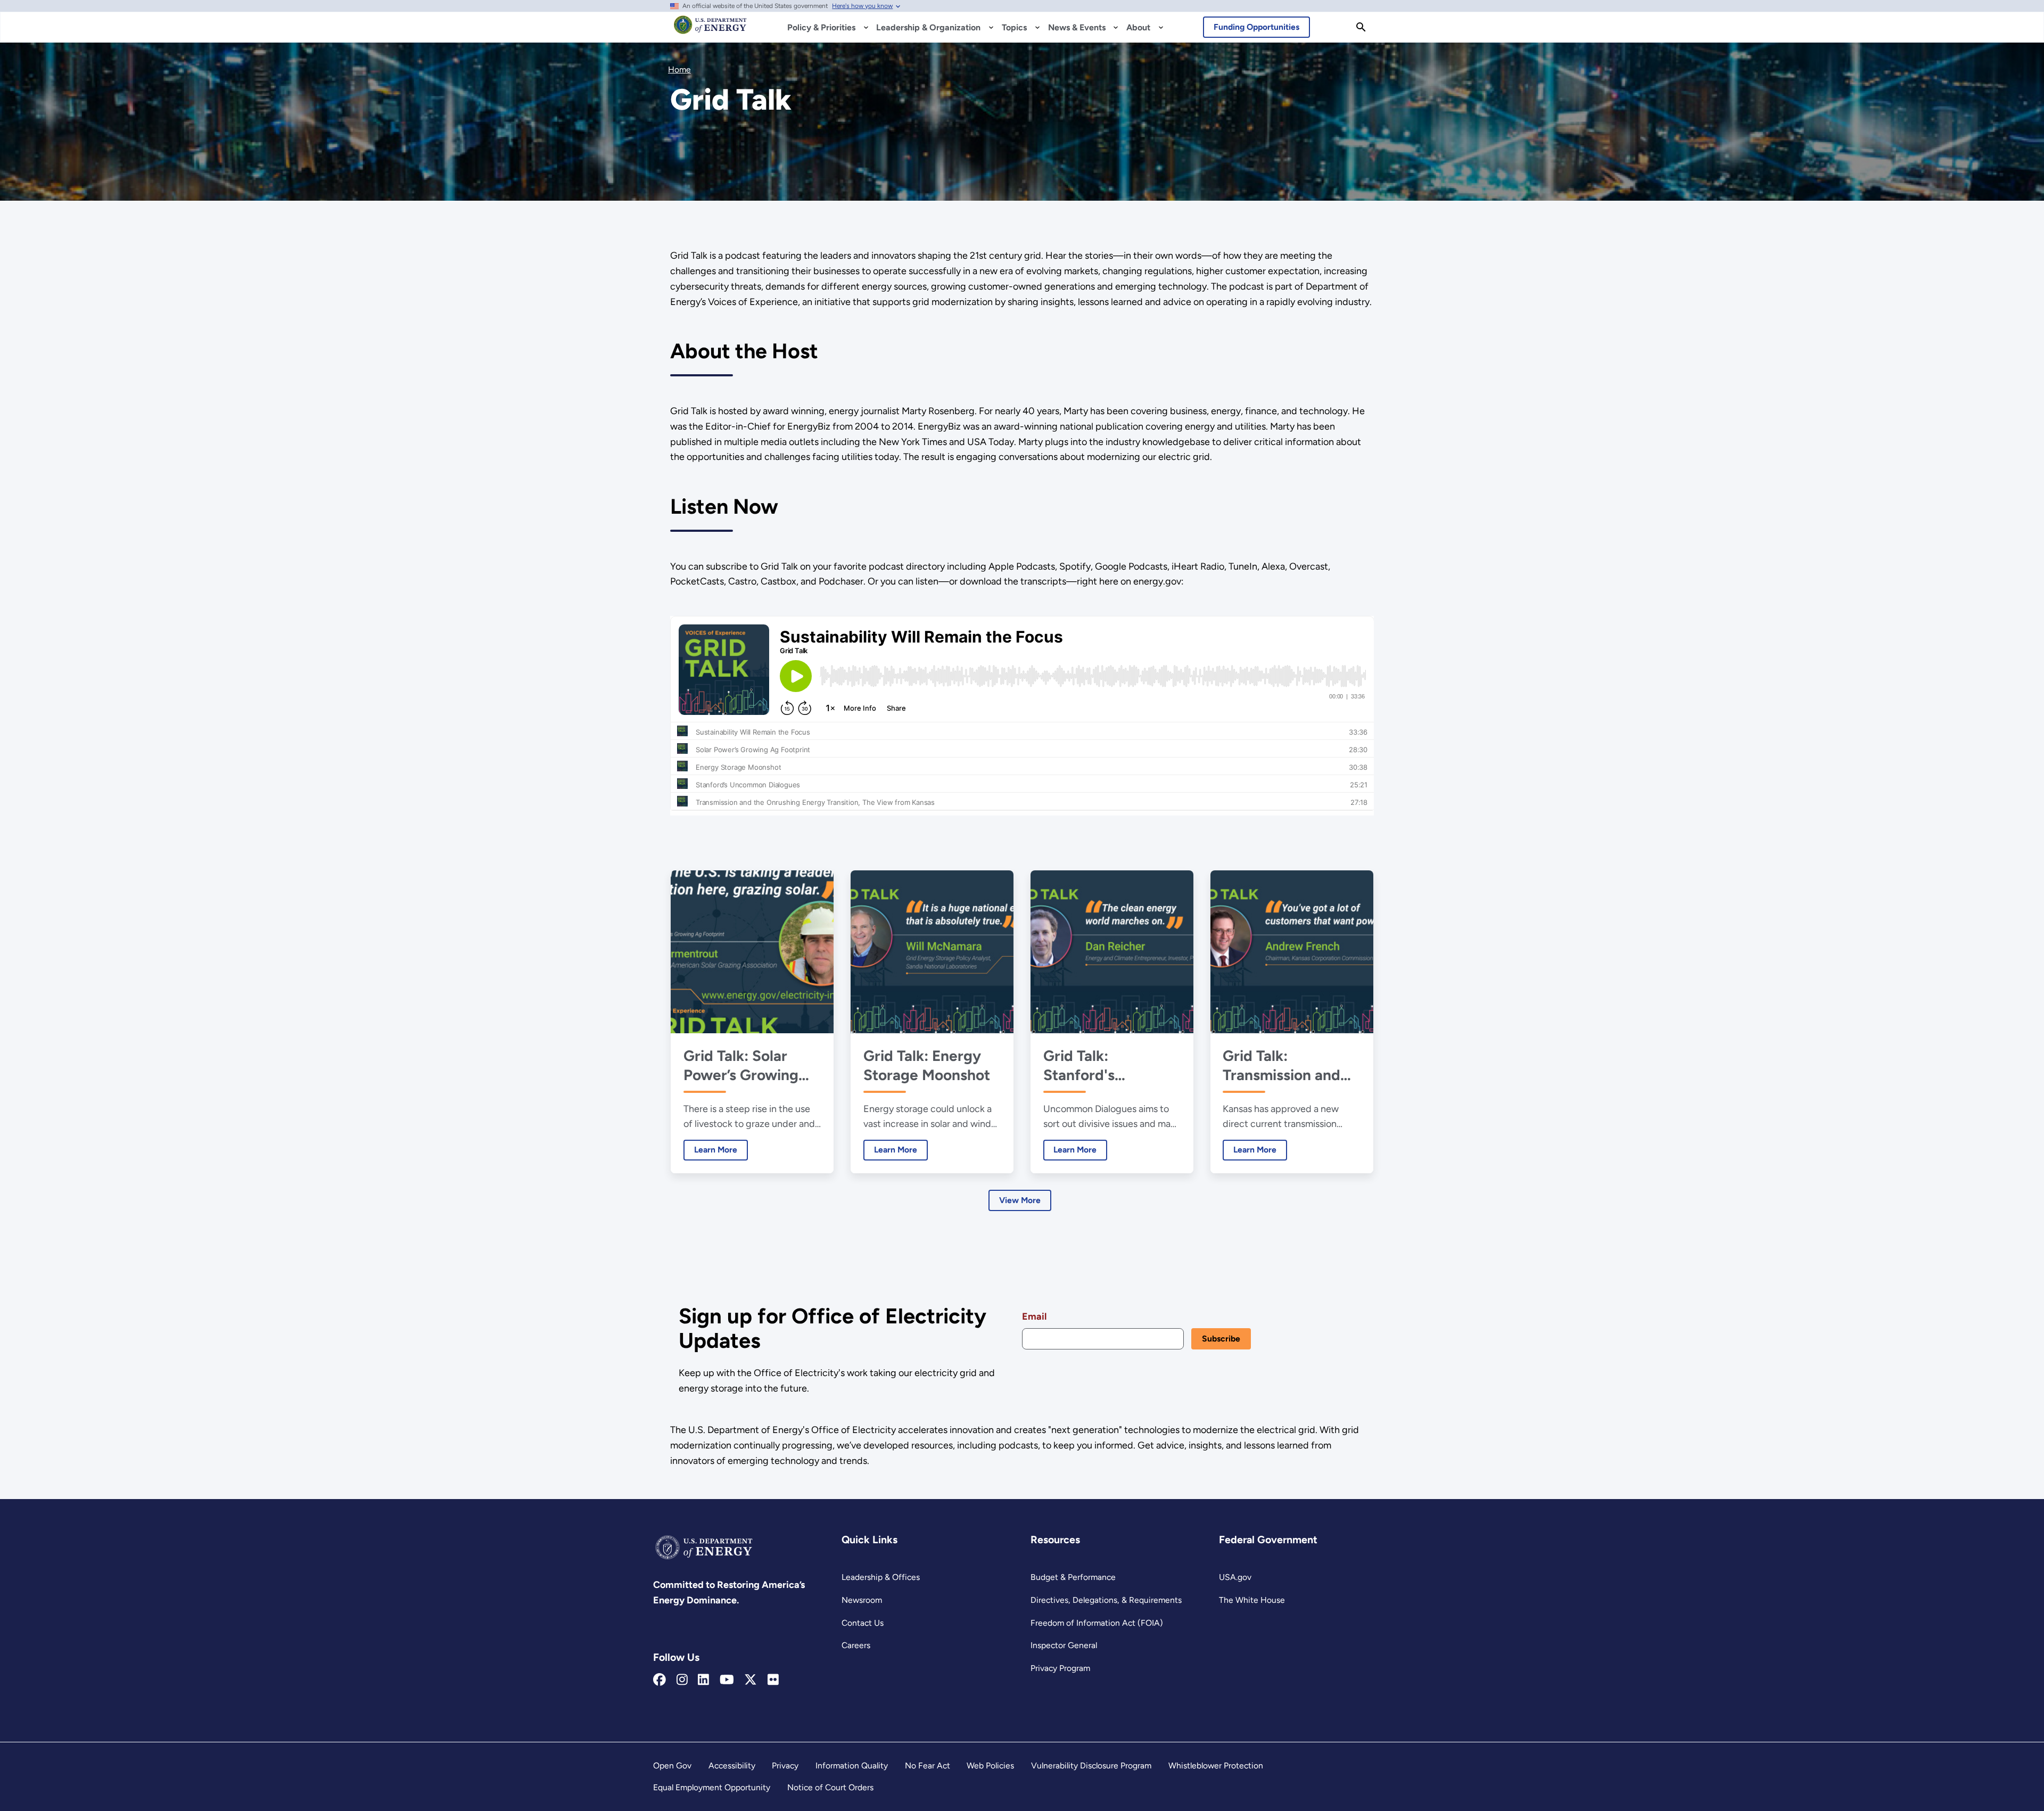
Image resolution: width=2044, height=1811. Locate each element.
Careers (856, 1645)
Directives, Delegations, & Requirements (1106, 1600)
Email (1034, 1316)
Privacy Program (1060, 1668)
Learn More (710, 1150)
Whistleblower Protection (1216, 1765)
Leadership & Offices (881, 1577)
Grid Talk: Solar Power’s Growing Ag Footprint (741, 1065)
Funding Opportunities (1256, 27)
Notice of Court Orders (830, 1787)
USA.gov (1235, 1577)
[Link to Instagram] (682, 1680)
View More (1020, 1200)
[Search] (1361, 27)
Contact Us (863, 1623)
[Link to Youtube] (727, 1680)
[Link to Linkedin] (703, 1680)
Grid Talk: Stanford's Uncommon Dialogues (1082, 1065)
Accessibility (732, 1765)
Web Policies (990, 1765)
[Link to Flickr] (773, 1680)
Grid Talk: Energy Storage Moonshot (927, 1065)
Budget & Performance (1073, 1577)
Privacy (785, 1765)
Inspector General (1064, 1645)
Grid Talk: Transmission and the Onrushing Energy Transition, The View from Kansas (1285, 1065)
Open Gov (672, 1765)
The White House (1252, 1600)
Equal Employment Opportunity (712, 1787)
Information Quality (852, 1765)
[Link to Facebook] (660, 1680)
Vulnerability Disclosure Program (1091, 1765)
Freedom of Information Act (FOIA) (1097, 1623)
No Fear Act (928, 1765)
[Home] (710, 30)
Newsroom (862, 1600)
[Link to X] (751, 1680)
